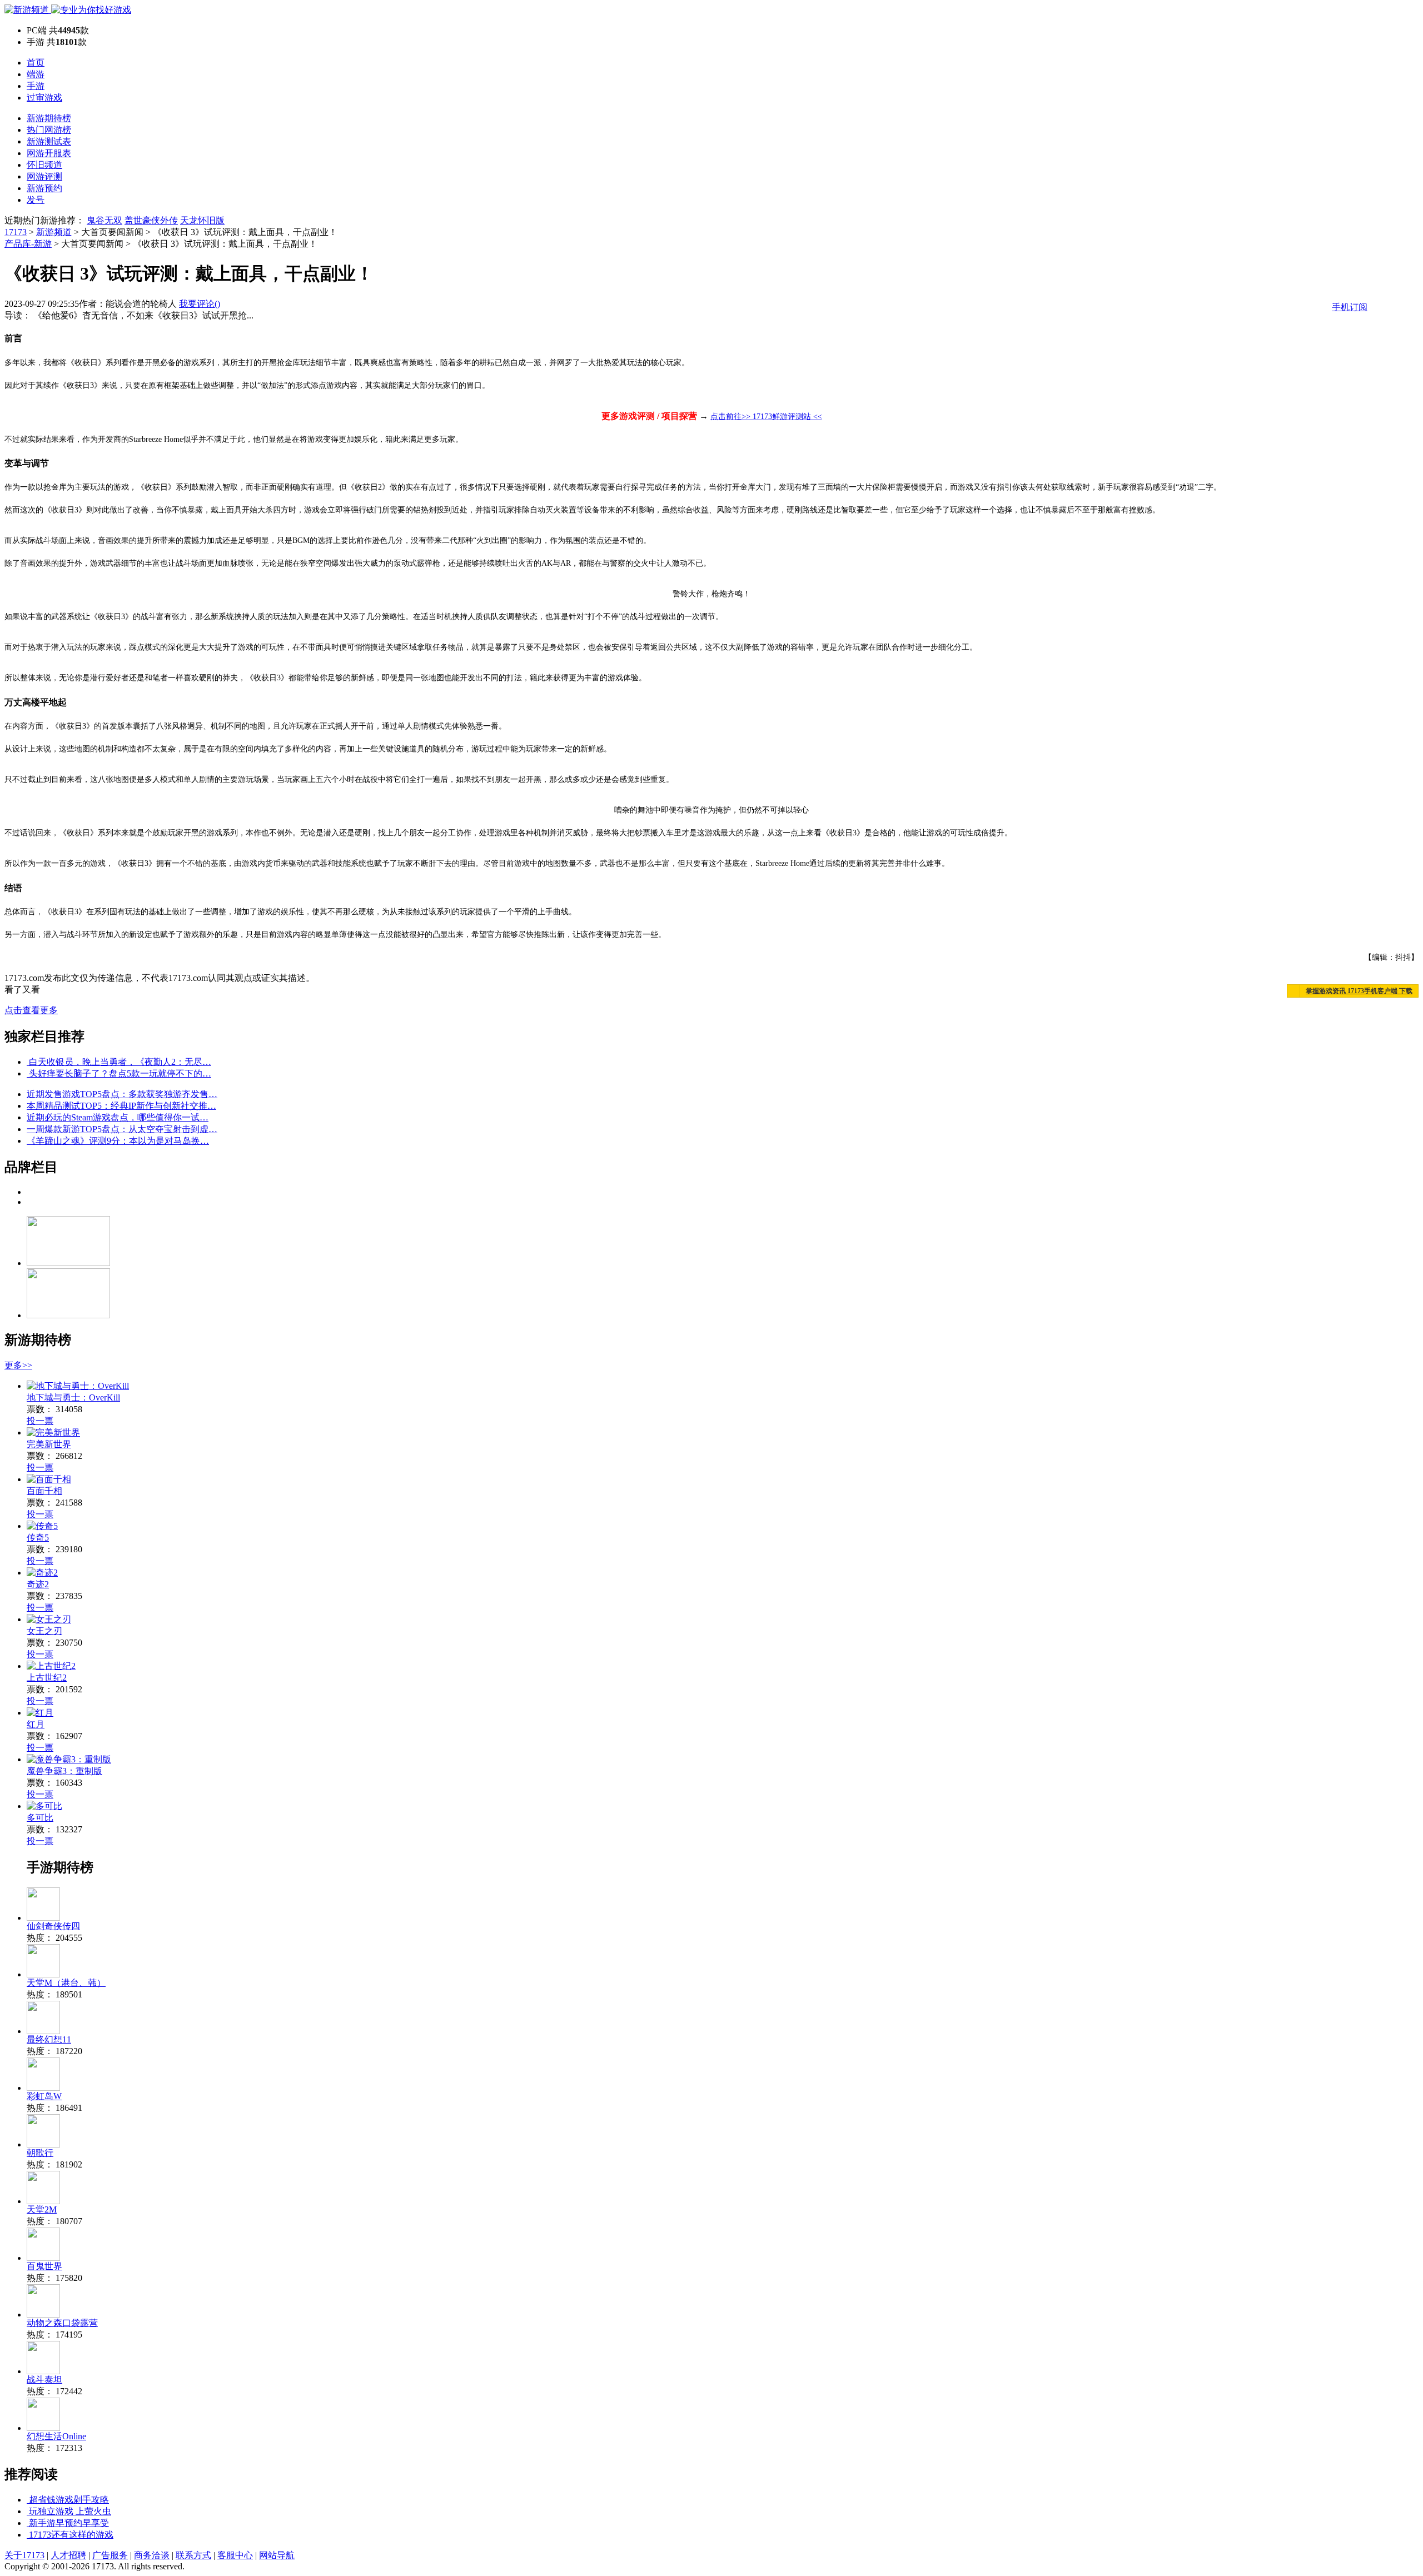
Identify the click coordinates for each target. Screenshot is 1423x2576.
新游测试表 (49, 141)
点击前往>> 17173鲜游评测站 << (766, 417)
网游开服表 (49, 153)
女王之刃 (44, 1631)
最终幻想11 (49, 2039)
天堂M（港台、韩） (66, 1983)
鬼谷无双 (105, 220)
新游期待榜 (49, 118)
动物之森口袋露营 (62, 2323)
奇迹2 (38, 1584)
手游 (36, 86)
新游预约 (44, 188)
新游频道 (54, 232)
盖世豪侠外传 (151, 220)
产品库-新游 (28, 244)
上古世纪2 (47, 1678)
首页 (36, 63)
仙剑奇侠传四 (53, 1926)
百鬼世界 (44, 2266)
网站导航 (277, 2555)
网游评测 (44, 176)
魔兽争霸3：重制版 (64, 1771)
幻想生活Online (56, 2436)
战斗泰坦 (44, 2380)
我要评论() (200, 304)
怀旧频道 (44, 165)
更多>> (18, 1365)
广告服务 (110, 2555)
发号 (36, 200)
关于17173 (24, 2555)
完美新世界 (49, 1444)
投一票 (40, 1421)
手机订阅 (1350, 307)
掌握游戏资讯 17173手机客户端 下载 (1359, 991)
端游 (36, 74)
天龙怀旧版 (202, 220)
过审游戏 (44, 98)
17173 (16, 232)
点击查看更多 (31, 1010)
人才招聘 (68, 2555)
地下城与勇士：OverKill (73, 1397)
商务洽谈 (152, 2555)
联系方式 (193, 2555)
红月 (36, 1724)
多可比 (40, 1818)
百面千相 (44, 1491)
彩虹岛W (44, 2096)
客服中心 (235, 2555)
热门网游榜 (49, 130)
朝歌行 (40, 2153)
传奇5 (38, 1538)
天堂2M (42, 2209)
